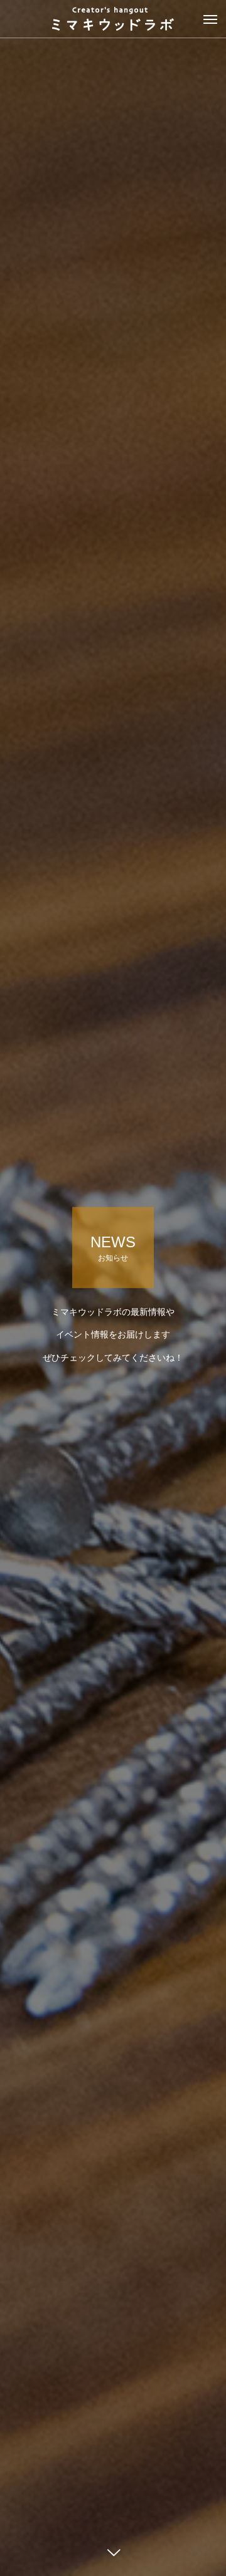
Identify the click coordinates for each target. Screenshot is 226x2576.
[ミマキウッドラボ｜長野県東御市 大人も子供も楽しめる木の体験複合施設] (113, 19)
